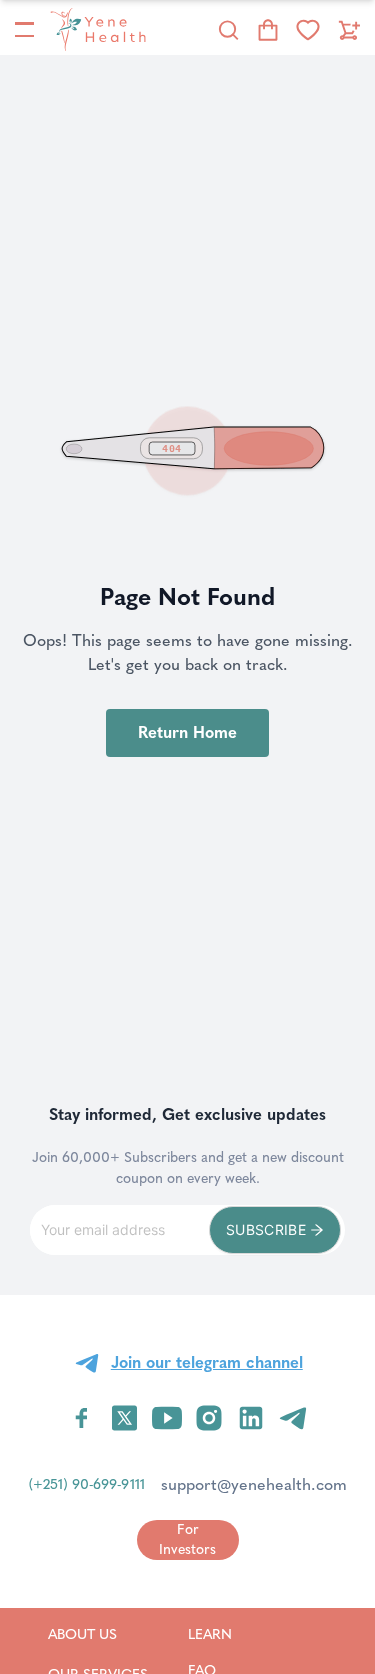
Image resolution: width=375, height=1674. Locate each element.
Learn (235, 1634)
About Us (98, 1634)
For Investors (187, 1539)
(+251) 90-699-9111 (87, 1484)
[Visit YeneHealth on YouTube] (167, 1418)
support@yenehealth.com (254, 1484)
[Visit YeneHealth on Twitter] (124, 1418)
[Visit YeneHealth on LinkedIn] (251, 1418)
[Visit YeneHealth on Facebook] (82, 1418)
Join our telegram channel (207, 1362)
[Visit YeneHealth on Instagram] (209, 1418)
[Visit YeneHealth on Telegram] (293, 1418)
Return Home (187, 732)
